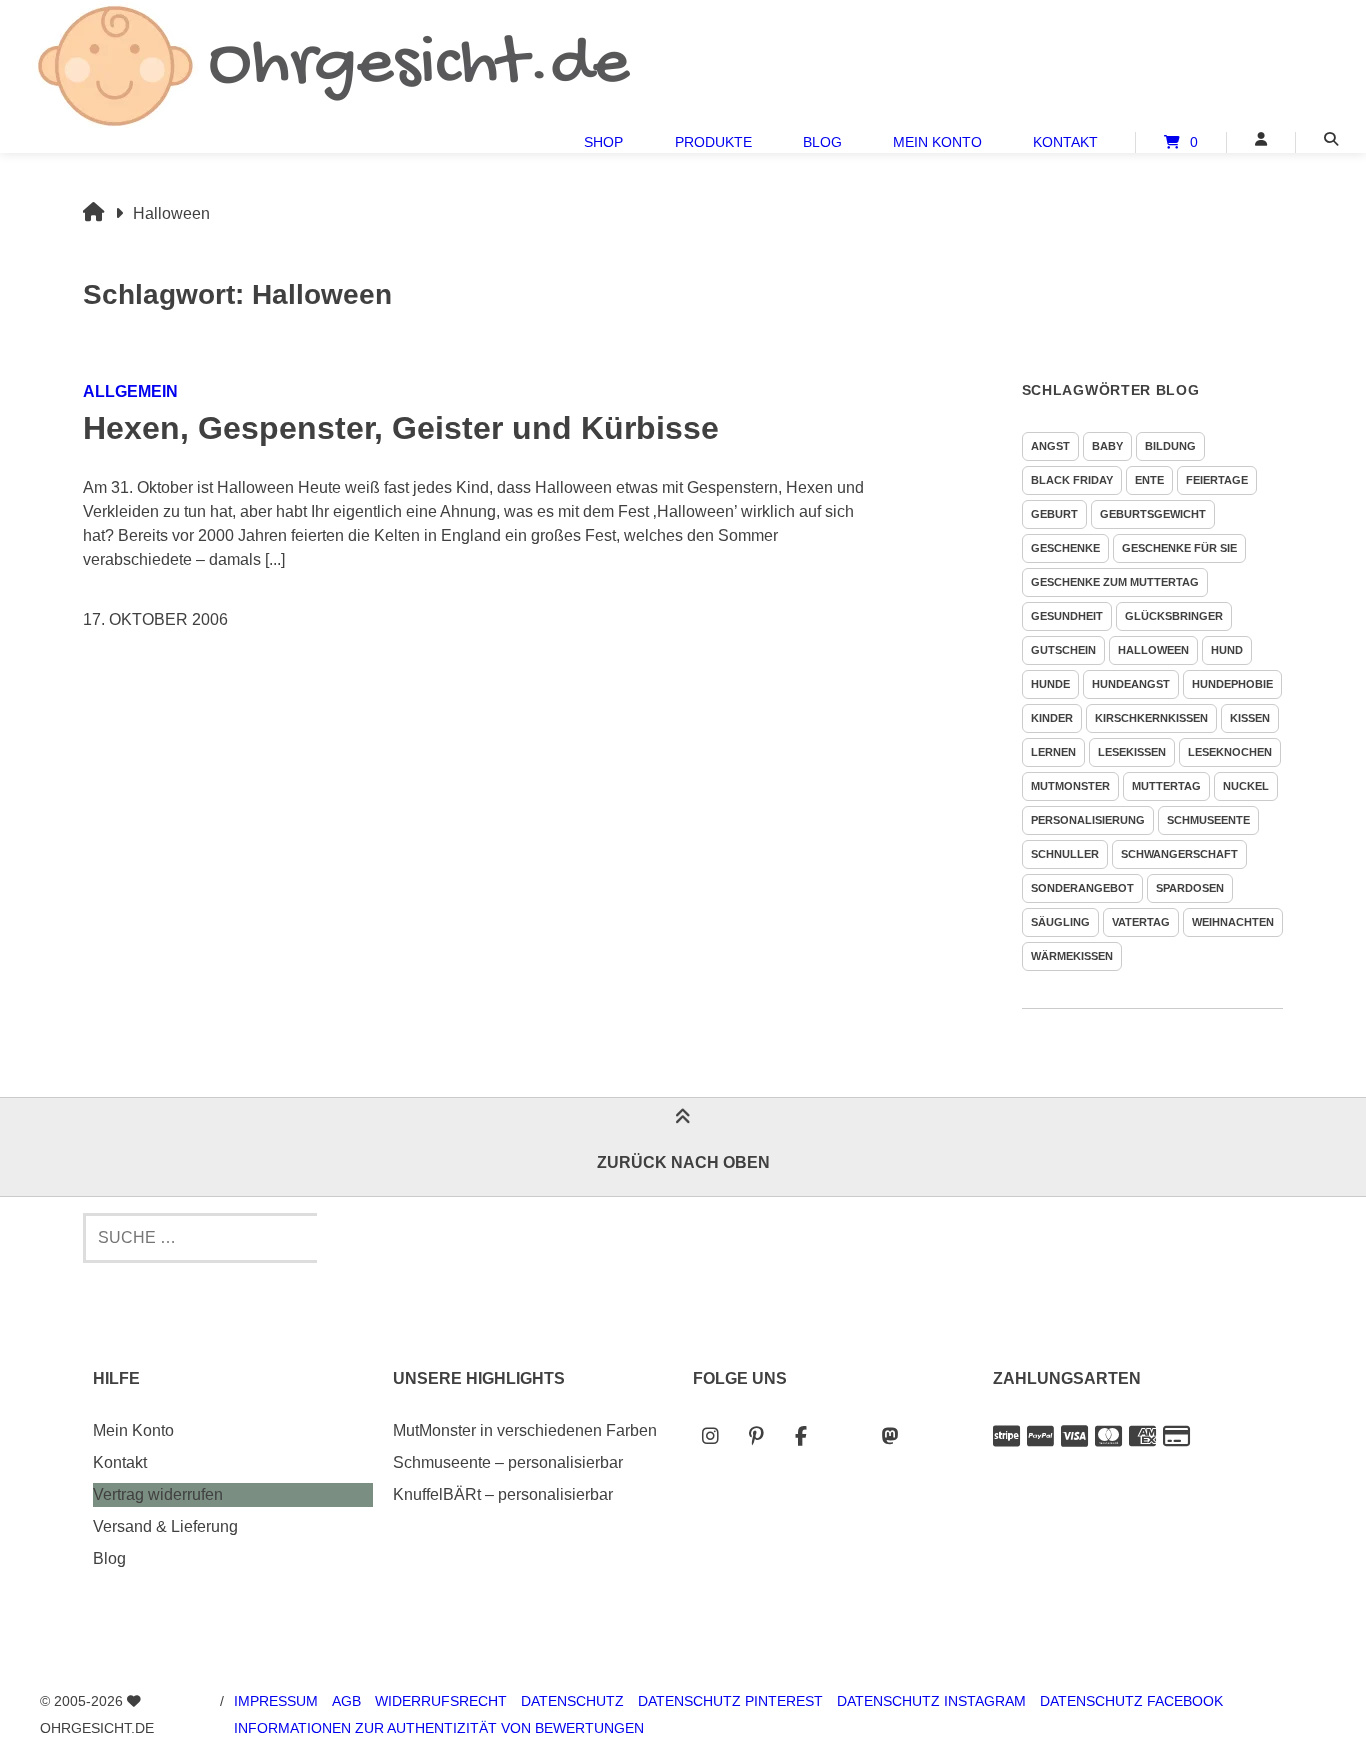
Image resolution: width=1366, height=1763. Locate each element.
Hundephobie (1232, 684)
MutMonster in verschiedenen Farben (525, 1430)
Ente (1149, 480)
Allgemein (130, 391)
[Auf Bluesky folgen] (845, 1436)
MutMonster (1070, 786)
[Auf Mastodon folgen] (890, 1436)
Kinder (1052, 718)
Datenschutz (572, 1701)
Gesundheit (1067, 616)
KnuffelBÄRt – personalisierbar (503, 1494)
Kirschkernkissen (1151, 718)
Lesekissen (1132, 752)
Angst (1050, 446)
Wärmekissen (1072, 956)
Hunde (1050, 684)
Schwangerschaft (1179, 854)
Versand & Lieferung (165, 1526)
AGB (346, 1701)
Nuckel (1246, 786)
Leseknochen (1230, 752)
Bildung (1170, 446)
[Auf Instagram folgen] (710, 1436)
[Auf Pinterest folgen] (755, 1436)
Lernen (1053, 752)
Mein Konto (937, 142)
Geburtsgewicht (1153, 514)
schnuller (1065, 854)
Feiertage (1217, 480)
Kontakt (1065, 142)
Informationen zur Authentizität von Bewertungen (439, 1728)
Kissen (1250, 718)
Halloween (1153, 650)
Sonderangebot (1082, 888)
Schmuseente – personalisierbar (508, 1462)
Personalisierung (1088, 820)
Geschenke (1065, 548)
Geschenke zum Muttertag (1115, 582)
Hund (1227, 650)
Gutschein (1063, 650)
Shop (603, 142)
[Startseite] (332, 66)
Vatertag (1141, 922)
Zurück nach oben (683, 1162)
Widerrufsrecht (441, 1701)
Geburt (1054, 514)
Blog (822, 142)
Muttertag (1166, 786)
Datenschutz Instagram (931, 1701)
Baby (1107, 446)
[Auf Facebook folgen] (800, 1436)
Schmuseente (1208, 820)
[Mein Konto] (1261, 139)
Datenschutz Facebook (1131, 1701)
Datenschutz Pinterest (730, 1701)
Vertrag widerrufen (158, 1494)
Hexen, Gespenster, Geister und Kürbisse (401, 428)
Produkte (713, 142)
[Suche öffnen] (1331, 139)
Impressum (276, 1701)
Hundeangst (1131, 684)
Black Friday (1072, 480)
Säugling (1060, 922)
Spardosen (1190, 888)
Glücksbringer (1174, 616)
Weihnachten (1233, 922)
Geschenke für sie (1179, 548)
